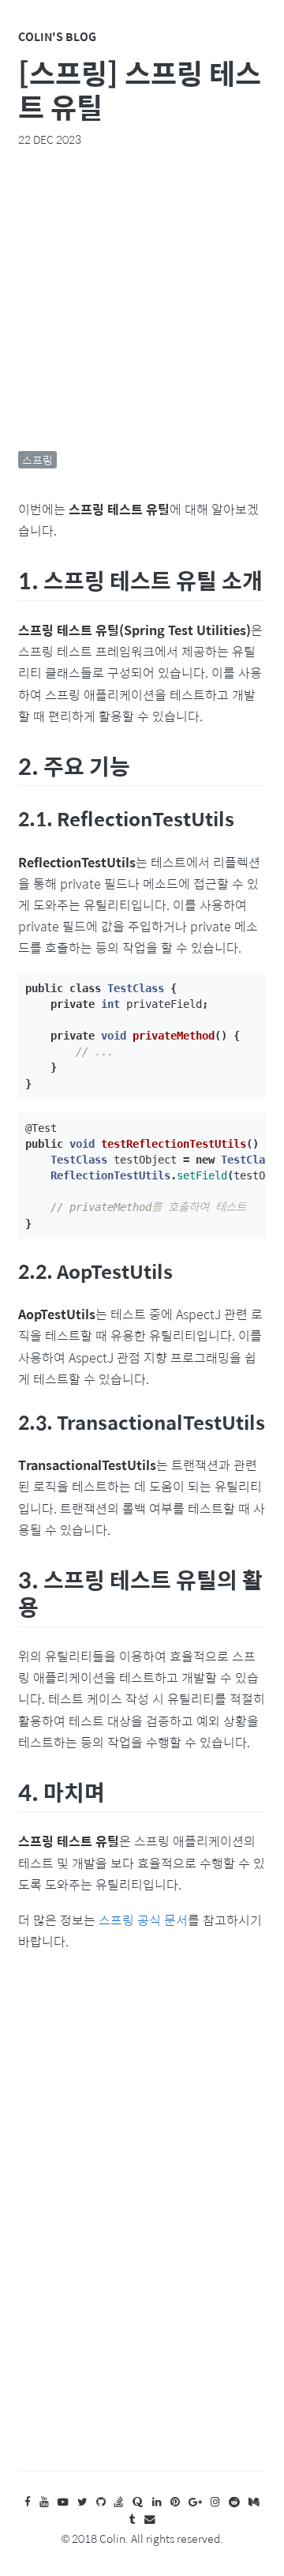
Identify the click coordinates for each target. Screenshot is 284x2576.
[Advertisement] (142, 299)
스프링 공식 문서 (143, 1920)
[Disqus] (142, 2227)
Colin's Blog (57, 36)
